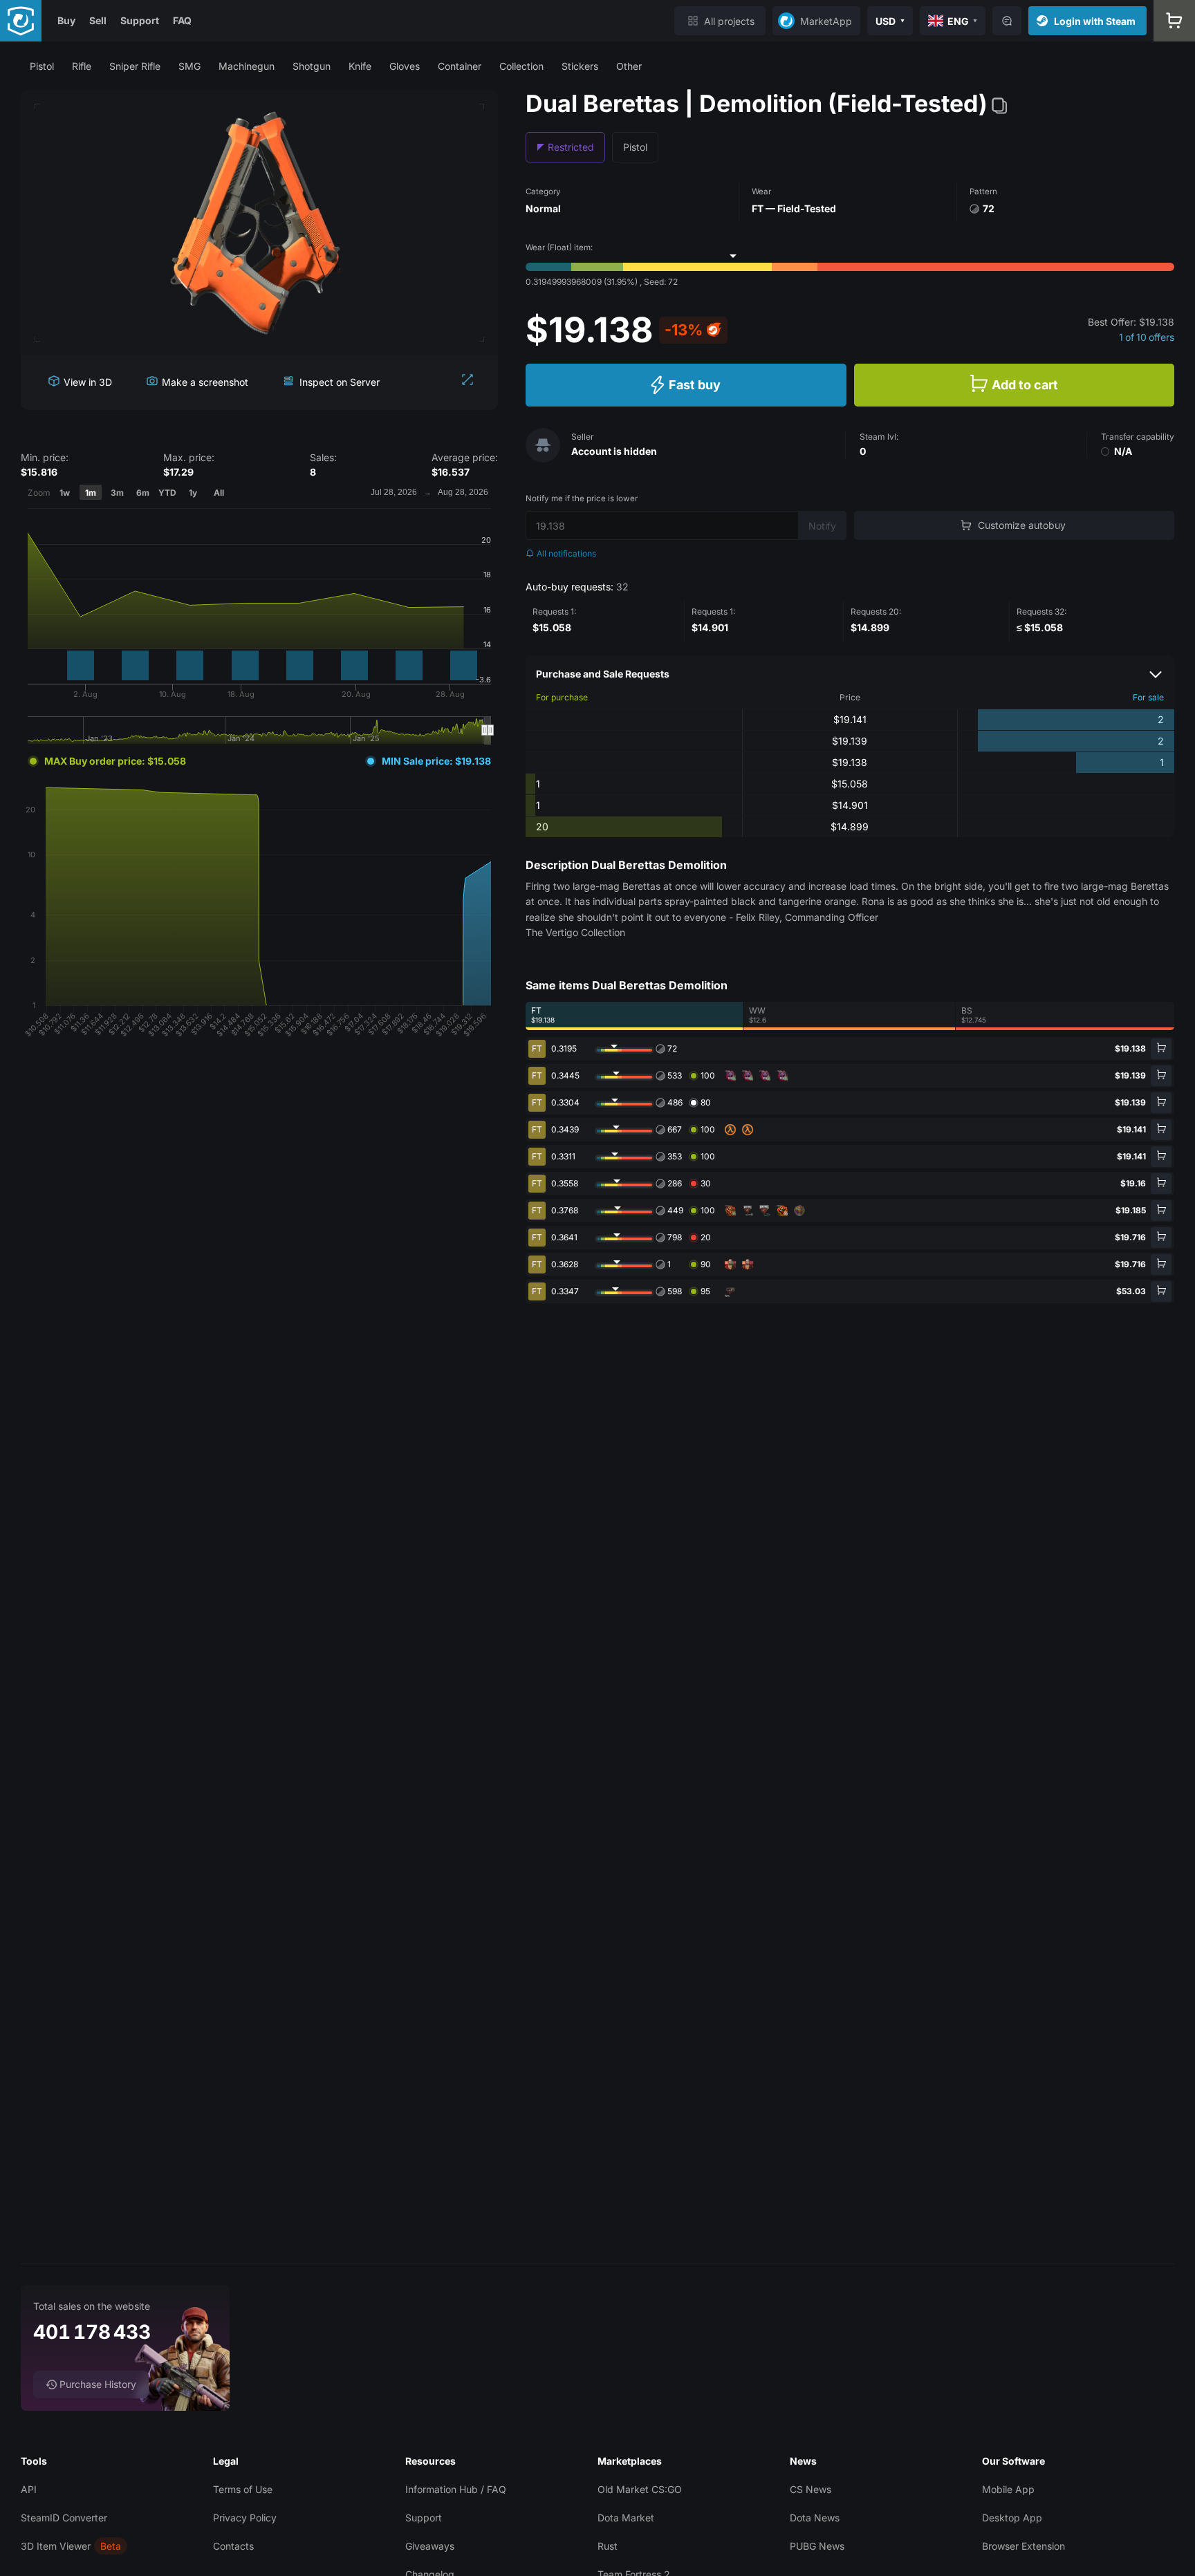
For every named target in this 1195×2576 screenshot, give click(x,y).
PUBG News (817, 2546)
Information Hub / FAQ (456, 2489)
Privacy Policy (245, 2518)
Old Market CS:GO (640, 2489)
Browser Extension (1023, 2546)
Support (140, 20)
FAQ (182, 20)
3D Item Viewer (56, 2546)
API (29, 2489)
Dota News (815, 2518)
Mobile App (1008, 2489)
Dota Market (626, 2518)
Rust (608, 2546)
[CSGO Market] (21, 21)
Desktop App (1012, 2518)
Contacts (233, 2546)
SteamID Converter (64, 2518)
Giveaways (430, 2546)
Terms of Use (243, 2489)
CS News (810, 2489)
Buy (66, 20)
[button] (42, 66)
